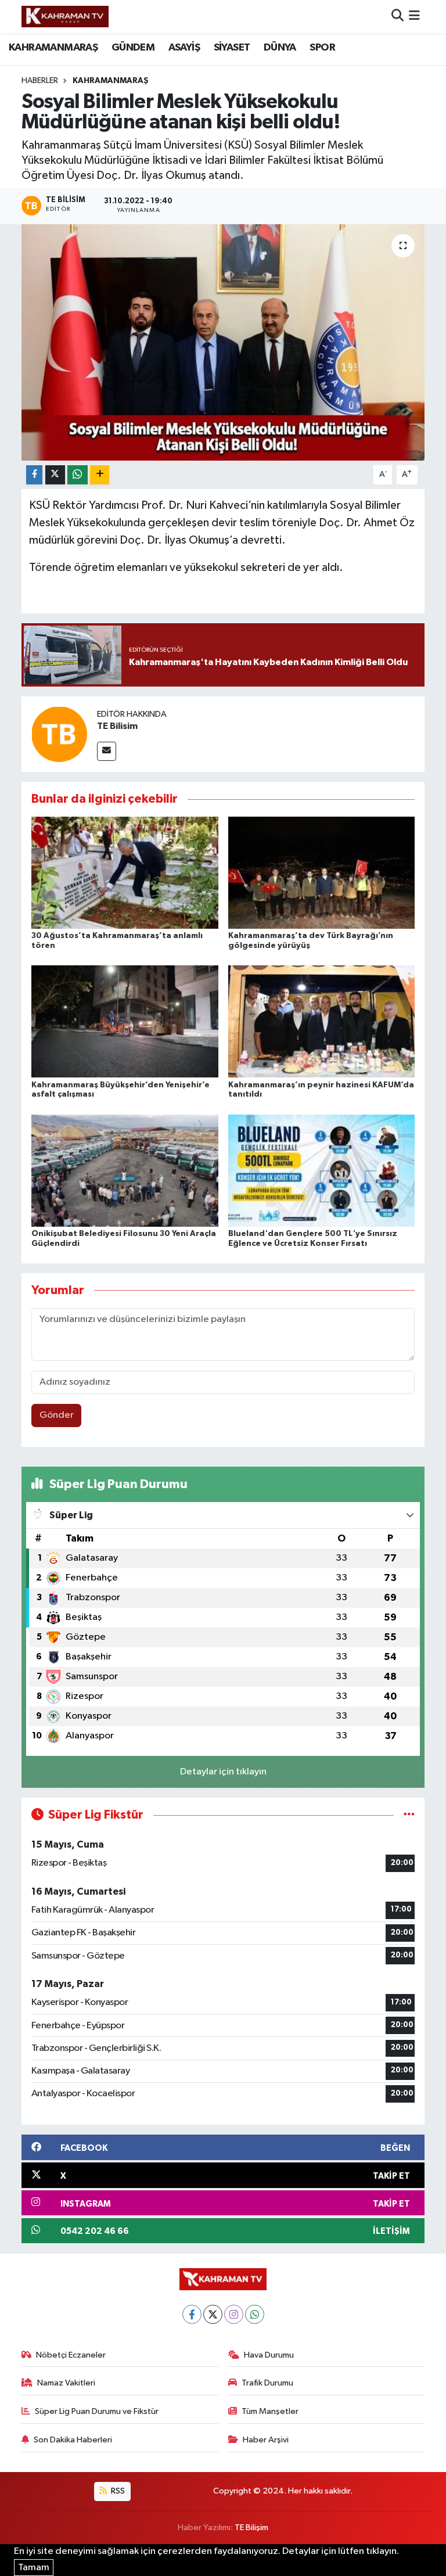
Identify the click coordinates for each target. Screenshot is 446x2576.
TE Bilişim (251, 2528)
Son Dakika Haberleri (73, 2440)
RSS (117, 2491)
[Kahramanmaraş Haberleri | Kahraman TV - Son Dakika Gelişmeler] (65, 16)
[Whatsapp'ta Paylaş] (78, 475)
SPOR (322, 48)
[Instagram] (234, 2314)
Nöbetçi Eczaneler (71, 2355)
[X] (213, 2314)
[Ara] (398, 17)
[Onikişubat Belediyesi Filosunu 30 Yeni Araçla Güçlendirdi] (125, 1170)
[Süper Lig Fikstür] (409, 1815)
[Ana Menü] (414, 17)
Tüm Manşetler (270, 2411)
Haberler (40, 81)
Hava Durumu (269, 2355)
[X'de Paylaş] (55, 475)
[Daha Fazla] (100, 475)
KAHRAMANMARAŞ (53, 48)
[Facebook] (192, 2314)
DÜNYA (280, 48)
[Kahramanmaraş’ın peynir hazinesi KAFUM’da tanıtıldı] (322, 1021)
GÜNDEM (133, 48)
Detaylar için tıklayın (223, 1772)
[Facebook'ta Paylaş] (34, 475)
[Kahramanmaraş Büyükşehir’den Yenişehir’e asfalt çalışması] (125, 1021)
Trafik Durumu (267, 2383)
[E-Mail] (107, 751)
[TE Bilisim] (59, 734)
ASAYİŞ (184, 48)
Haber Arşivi (266, 2440)
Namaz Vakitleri (66, 2383)
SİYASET (232, 48)
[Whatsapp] (255, 2314)
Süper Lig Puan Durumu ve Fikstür (97, 2411)
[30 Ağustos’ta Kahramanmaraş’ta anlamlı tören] (125, 872)
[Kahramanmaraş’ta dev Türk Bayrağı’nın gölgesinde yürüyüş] (322, 872)
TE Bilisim (117, 726)
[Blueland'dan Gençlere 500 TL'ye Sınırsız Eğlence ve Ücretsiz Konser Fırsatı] (322, 1170)
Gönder (57, 1415)
